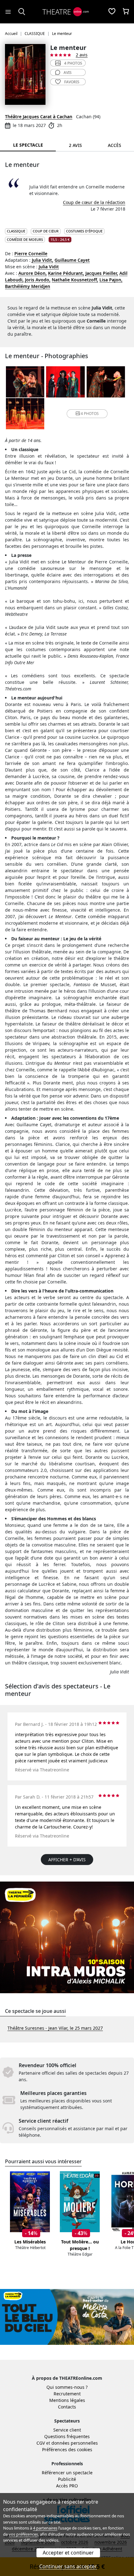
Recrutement (67, 2394)
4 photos (73, 63)
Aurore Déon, (33, 273)
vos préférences (23, 2534)
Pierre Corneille (31, 253)
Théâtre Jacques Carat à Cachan (39, 117)
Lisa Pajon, (111, 280)
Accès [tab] (115, 145)
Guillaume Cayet (72, 260)
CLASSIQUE (16, 231)
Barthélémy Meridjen (28, 286)
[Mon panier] (126, 12)
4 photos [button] (90, 414)
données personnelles (75, 2443)
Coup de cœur (46, 231)
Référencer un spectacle (67, 2473)
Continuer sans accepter (68, 2566)
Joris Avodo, (38, 280)
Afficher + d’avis (67, 1860)
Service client (67, 2430)
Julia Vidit (49, 267)
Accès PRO (67, 2486)
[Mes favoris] (112, 12)
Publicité (67, 2479)
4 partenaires (45, 2528)
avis (68, 73)
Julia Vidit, (43, 260)
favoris (72, 82)
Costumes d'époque (84, 231)
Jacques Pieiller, (102, 273)
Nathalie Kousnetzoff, (75, 280)
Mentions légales (67, 2400)
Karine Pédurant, (66, 273)
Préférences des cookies (67, 2449)
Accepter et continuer (68, 2553)
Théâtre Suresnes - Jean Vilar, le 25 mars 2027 (55, 2028)
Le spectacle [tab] (28, 145)
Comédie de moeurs (25, 239)
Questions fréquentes (67, 2436)
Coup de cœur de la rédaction (94, 202)
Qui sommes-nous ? (67, 2387)
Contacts (67, 2407)
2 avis (82, 55)
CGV (41, 2443)
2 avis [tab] (75, 145)
